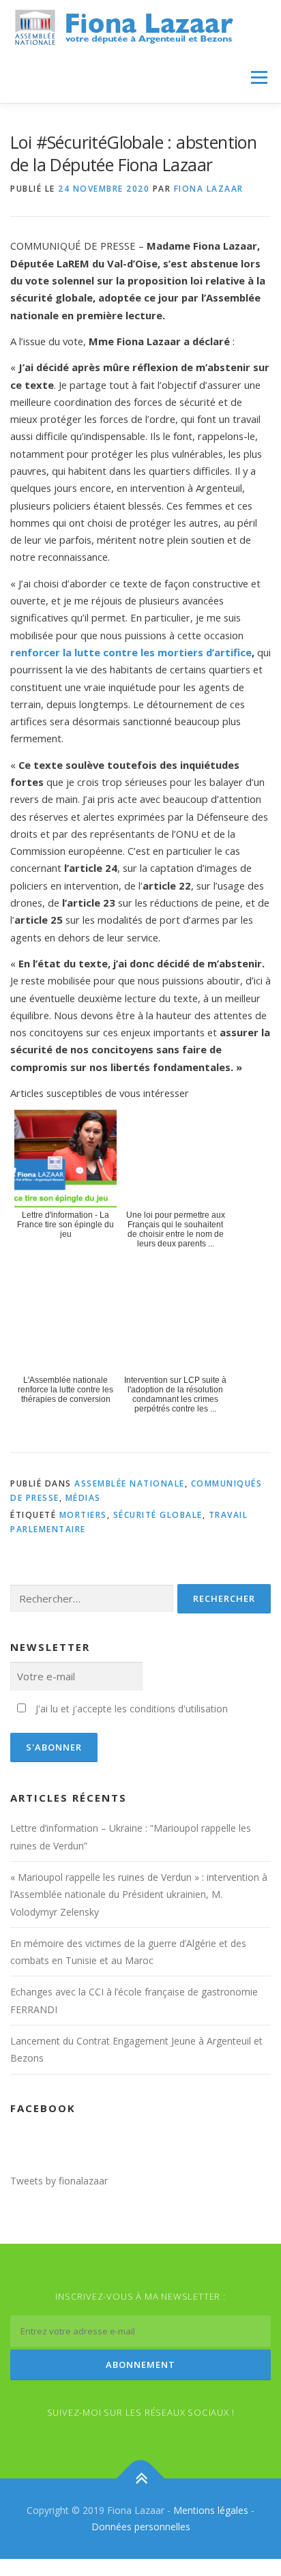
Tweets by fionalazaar (59, 2181)
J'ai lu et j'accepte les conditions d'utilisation (132, 1709)
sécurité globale (158, 1515)
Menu (259, 77)
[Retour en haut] (141, 2479)
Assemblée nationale (130, 1483)
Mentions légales (211, 2510)
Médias (83, 1498)
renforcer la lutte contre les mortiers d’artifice (131, 652)
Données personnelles (141, 2527)
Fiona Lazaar (209, 189)
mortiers (83, 1515)
